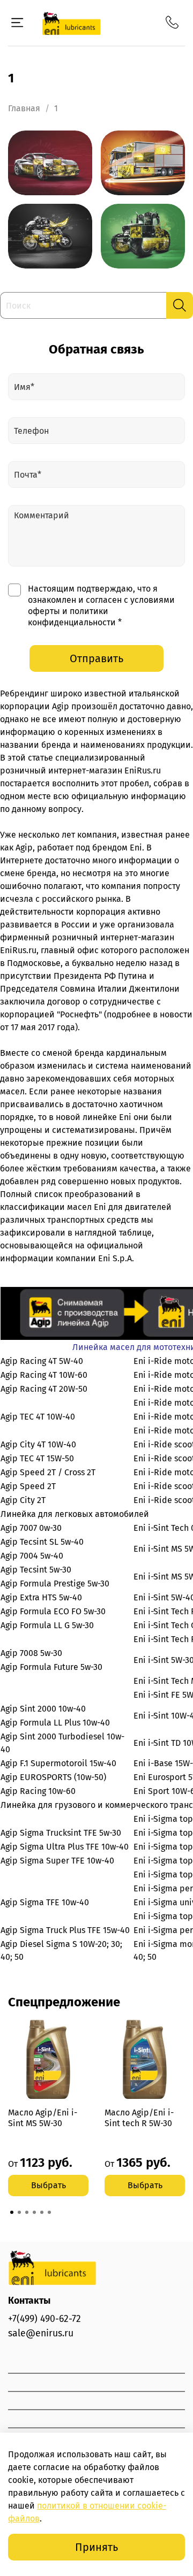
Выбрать (49, 2185)
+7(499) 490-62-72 (44, 2319)
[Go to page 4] (34, 2212)
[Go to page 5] (42, 2212)
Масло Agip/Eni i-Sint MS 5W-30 (43, 2118)
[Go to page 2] (19, 2212)
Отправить (96, 658)
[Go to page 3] (27, 2212)
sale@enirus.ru (41, 2333)
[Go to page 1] (12, 2212)
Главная (24, 108)
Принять (96, 2547)
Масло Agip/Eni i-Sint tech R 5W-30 (139, 2118)
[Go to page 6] (49, 2212)
